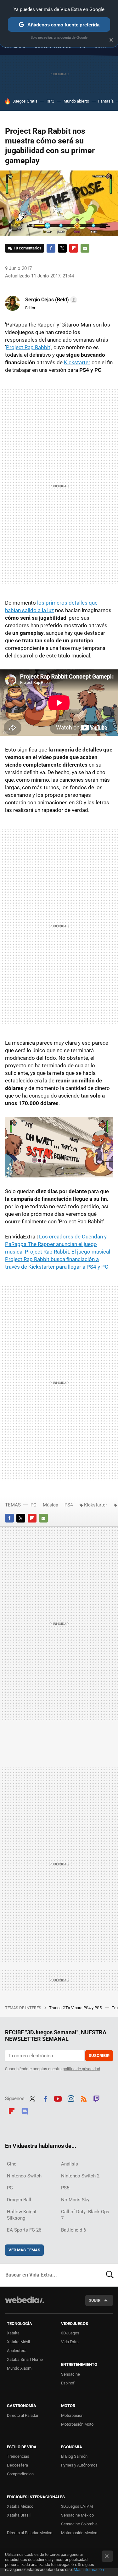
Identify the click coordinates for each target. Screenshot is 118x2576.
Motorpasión (72, 2415)
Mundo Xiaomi (20, 2368)
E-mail (85, 248)
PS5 (65, 2188)
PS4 (69, 1505)
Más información (89, 2570)
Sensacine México (77, 2515)
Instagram (71, 2098)
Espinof (68, 2383)
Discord (25, 2110)
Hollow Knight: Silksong (22, 2215)
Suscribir (99, 2056)
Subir (95, 2300)
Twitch (97, 2098)
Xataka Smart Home (25, 2359)
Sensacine (70, 2374)
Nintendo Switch (24, 2176)
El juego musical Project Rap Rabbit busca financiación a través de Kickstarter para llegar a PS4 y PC (58, 1259)
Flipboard (74, 248)
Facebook (51, 248)
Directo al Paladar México (30, 2533)
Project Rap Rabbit (28, 347)
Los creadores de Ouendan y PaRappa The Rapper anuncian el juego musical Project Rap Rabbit (56, 1244)
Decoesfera (17, 2465)
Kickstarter (77, 362)
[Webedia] (25, 2304)
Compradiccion (20, 2474)
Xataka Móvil (18, 2342)
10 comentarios (28, 248)
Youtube (58, 2098)
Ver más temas (24, 2250)
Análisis (70, 2164)
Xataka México (20, 2506)
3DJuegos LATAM (77, 2506)
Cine (12, 2164)
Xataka (13, 2333)
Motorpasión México (79, 2533)
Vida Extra (70, 2342)
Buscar (110, 2275)
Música (51, 1505)
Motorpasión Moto (77, 2424)
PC (34, 1505)
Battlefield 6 (73, 2230)
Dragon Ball (19, 2200)
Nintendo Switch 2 (80, 2176)
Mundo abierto (76, 101)
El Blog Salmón (74, 2456)
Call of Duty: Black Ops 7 (85, 2215)
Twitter (62, 248)
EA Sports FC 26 (24, 2230)
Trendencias (18, 2456)
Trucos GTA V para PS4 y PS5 (76, 2008)
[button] (50, 300)
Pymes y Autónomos (79, 2465)
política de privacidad (81, 2069)
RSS (84, 2098)
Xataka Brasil (19, 2515)
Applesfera (17, 2351)
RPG (51, 101)
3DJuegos (70, 2333)
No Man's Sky (75, 2200)
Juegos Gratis (25, 101)
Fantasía (106, 101)
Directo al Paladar (23, 2415)
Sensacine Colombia (79, 2524)
